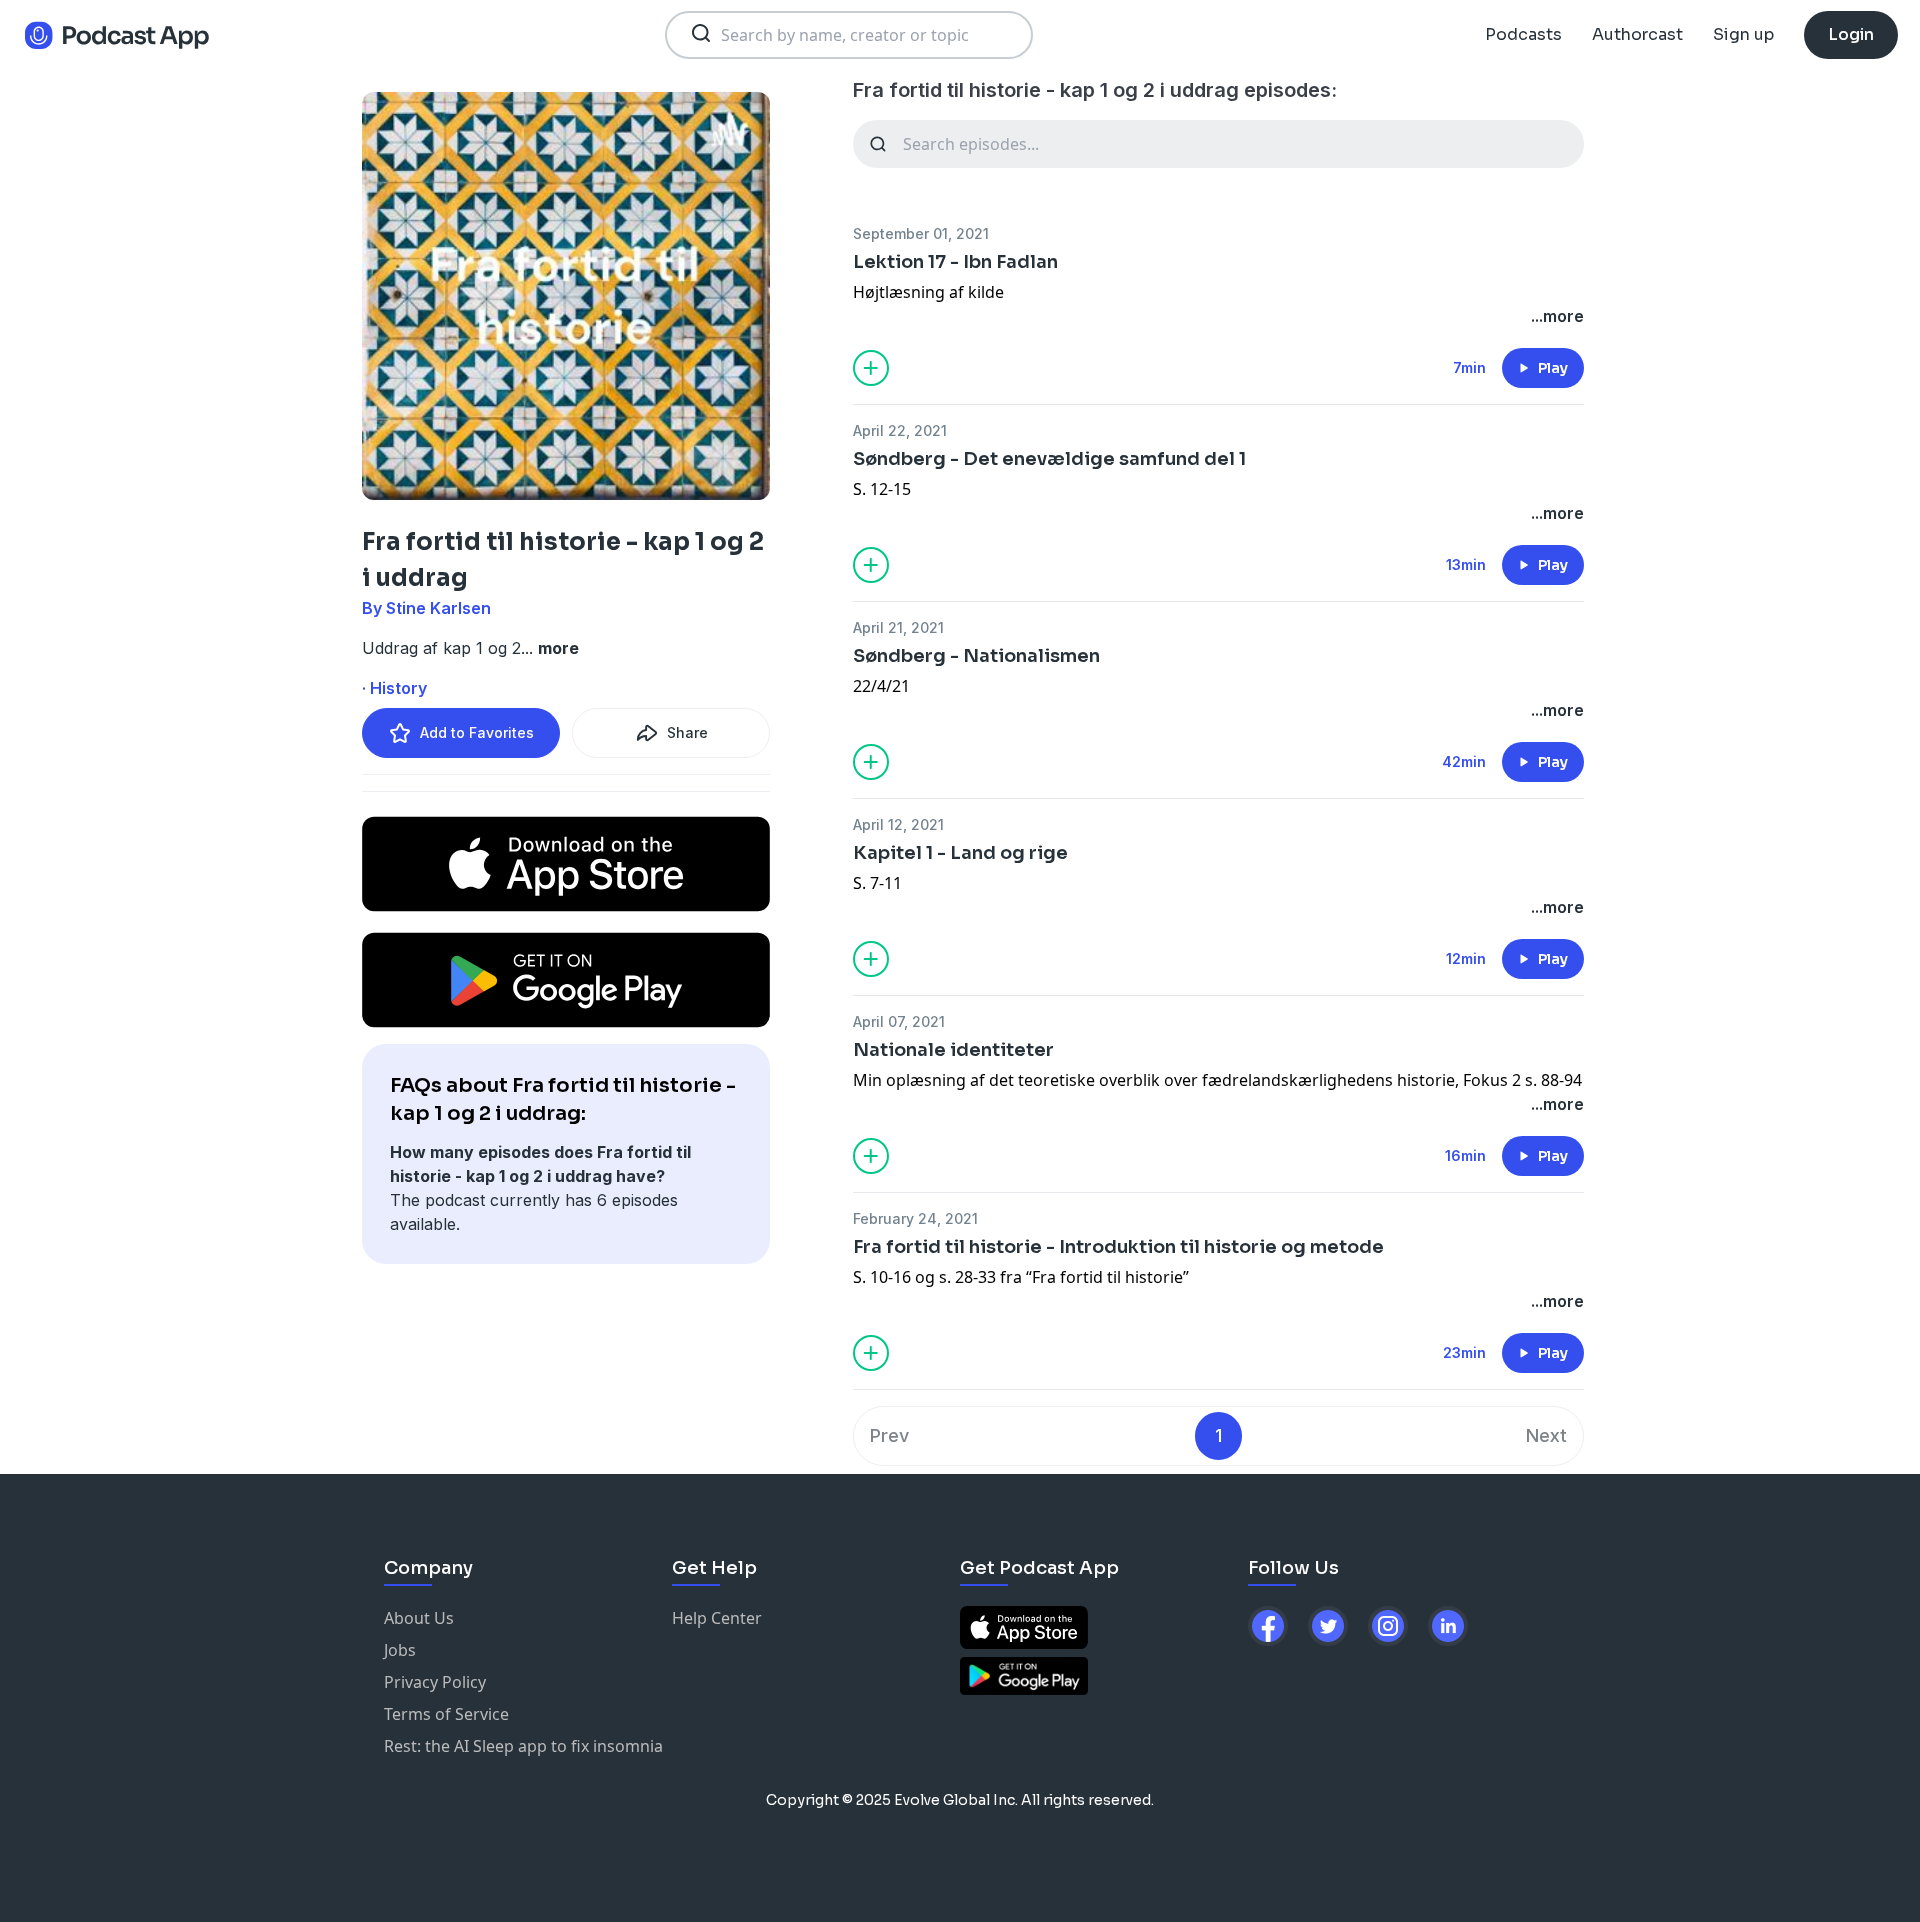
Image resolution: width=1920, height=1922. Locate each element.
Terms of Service (446, 1714)
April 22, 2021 (900, 430)
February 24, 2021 (915, 1218)
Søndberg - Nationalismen (976, 656)
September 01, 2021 (921, 233)
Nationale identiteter (953, 1050)
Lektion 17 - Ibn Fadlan (955, 262)
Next (1546, 1435)
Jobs (400, 1650)
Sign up (1743, 34)
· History (394, 688)
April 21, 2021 (898, 627)
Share (687, 732)
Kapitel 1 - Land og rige (960, 853)
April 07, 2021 (899, 1021)
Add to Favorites (477, 732)
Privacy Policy (435, 1682)
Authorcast (1637, 34)
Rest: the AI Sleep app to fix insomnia (523, 1746)
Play (1553, 368)
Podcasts (1523, 34)
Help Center (717, 1618)
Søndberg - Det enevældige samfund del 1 (1049, 459)
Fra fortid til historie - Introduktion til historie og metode (1118, 1247)
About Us (419, 1618)
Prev (889, 1435)
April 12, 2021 (898, 824)
